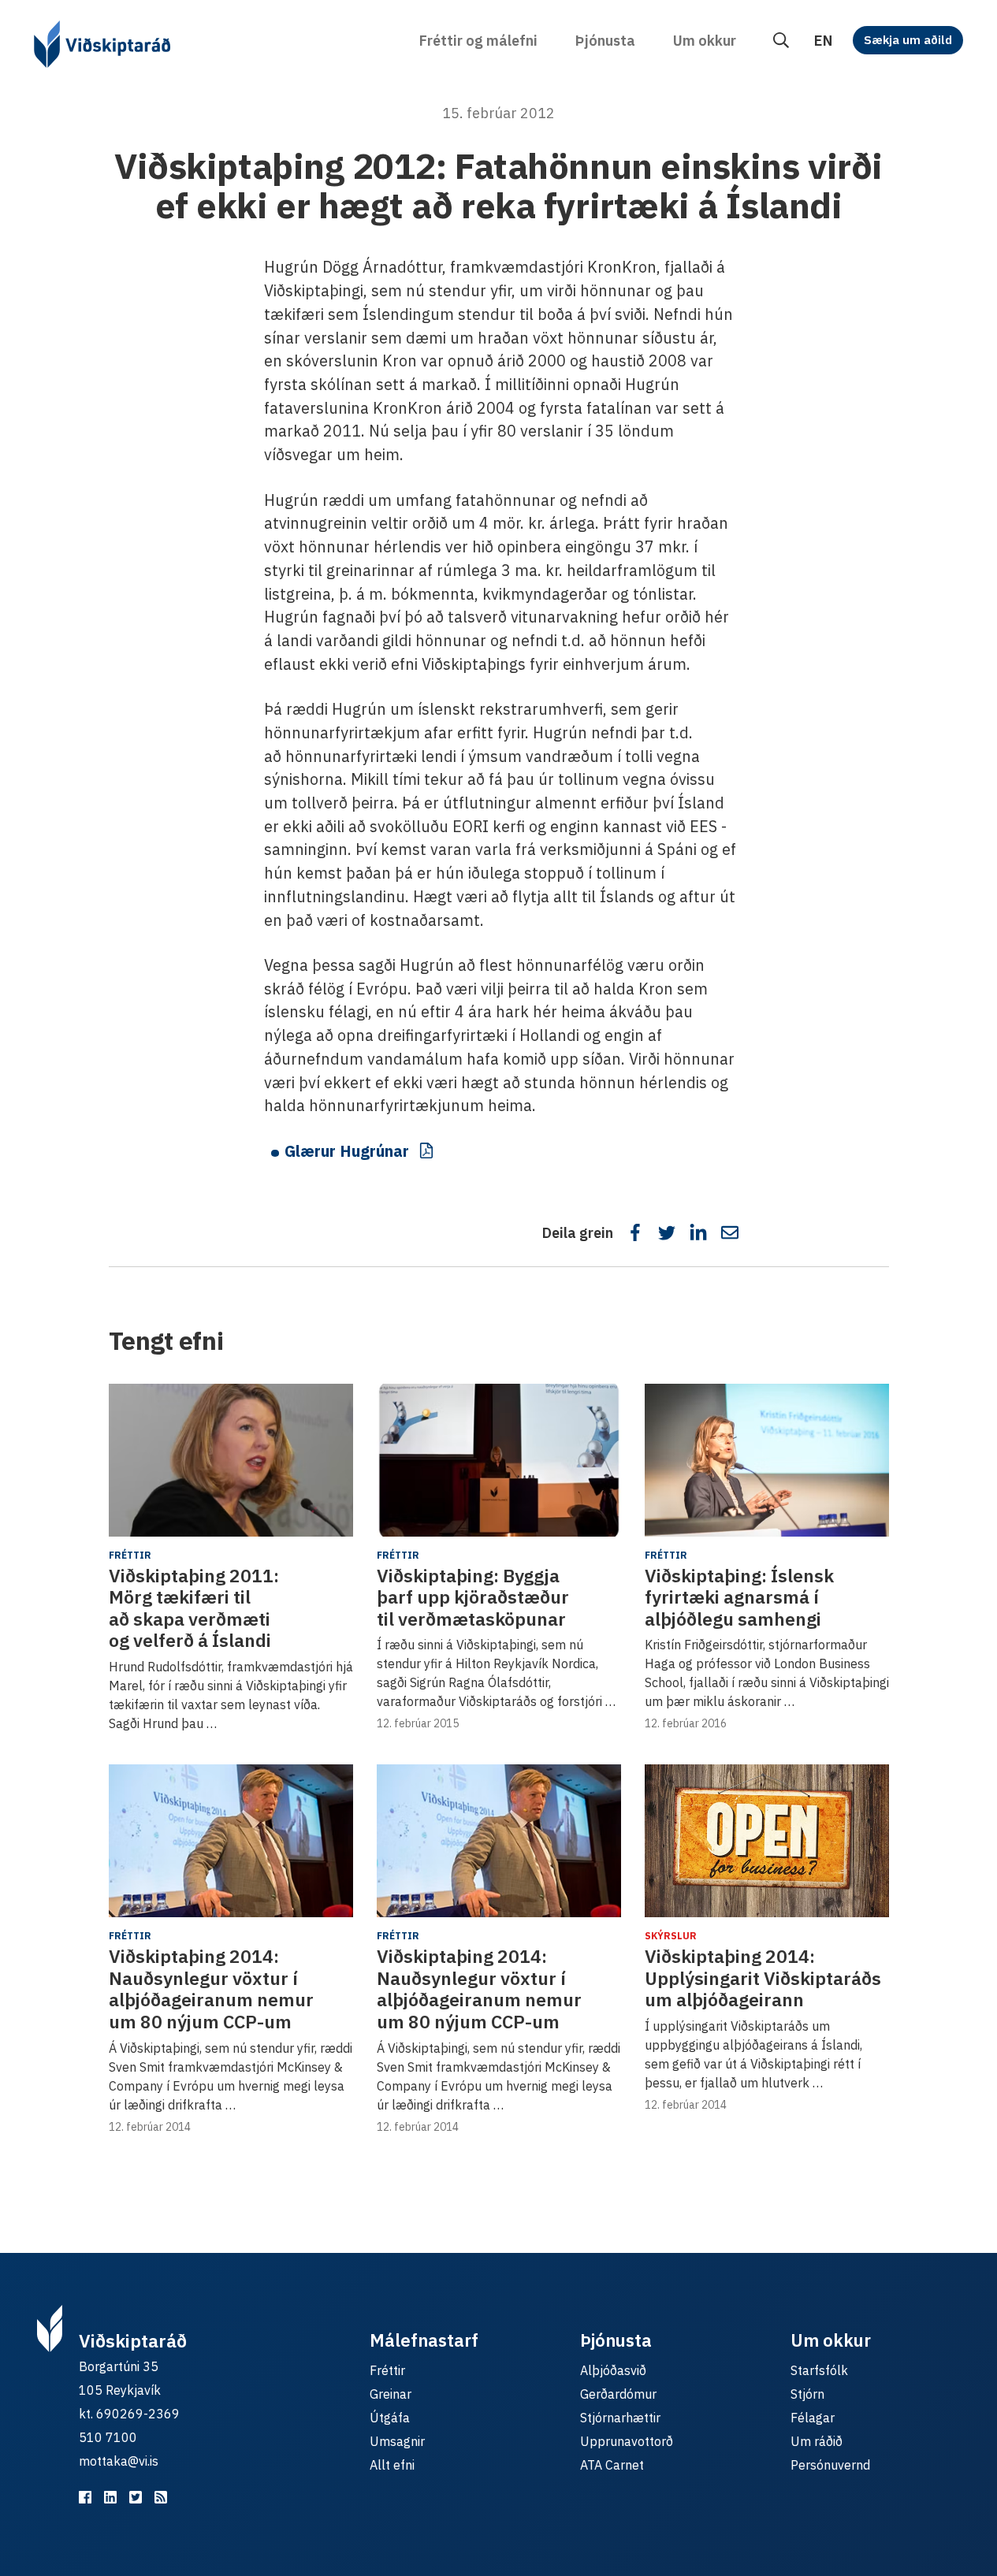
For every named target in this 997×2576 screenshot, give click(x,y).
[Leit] (781, 41)
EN (823, 41)
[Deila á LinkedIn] (698, 1232)
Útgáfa (390, 2418)
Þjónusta (605, 41)
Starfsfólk (819, 2370)
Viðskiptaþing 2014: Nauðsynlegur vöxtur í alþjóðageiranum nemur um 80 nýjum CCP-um (211, 1989)
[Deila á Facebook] (635, 1232)
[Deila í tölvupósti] (730, 1232)
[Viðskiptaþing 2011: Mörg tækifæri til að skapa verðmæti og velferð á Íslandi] (231, 1460)
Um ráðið (817, 2441)
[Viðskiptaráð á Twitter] (136, 2497)
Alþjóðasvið (613, 2370)
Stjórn (807, 2394)
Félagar (813, 2418)
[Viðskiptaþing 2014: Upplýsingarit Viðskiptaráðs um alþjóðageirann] (767, 1841)
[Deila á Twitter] (667, 1232)
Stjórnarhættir (620, 2418)
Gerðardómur (618, 2394)
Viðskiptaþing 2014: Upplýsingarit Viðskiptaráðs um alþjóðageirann (763, 1978)
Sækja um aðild (908, 40)
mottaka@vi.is (119, 2461)
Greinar (391, 2394)
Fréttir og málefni (478, 41)
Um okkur (705, 41)
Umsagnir (397, 2441)
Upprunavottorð (627, 2441)
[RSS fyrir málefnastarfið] (161, 2497)
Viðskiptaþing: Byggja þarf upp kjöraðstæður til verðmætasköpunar (473, 1597)
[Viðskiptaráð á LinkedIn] (110, 2497)
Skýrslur (671, 1936)
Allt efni (392, 2465)
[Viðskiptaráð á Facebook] (85, 2497)
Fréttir (130, 1555)
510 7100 (108, 2437)
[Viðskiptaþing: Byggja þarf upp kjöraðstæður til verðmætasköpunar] (499, 1460)
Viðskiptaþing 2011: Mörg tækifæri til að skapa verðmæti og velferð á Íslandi (194, 1608)
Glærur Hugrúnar (347, 1151)
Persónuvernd (830, 2465)
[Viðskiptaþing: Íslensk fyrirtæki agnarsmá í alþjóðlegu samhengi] (767, 1460)
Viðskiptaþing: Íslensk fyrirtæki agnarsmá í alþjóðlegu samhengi (739, 1597)
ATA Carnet (612, 2465)
